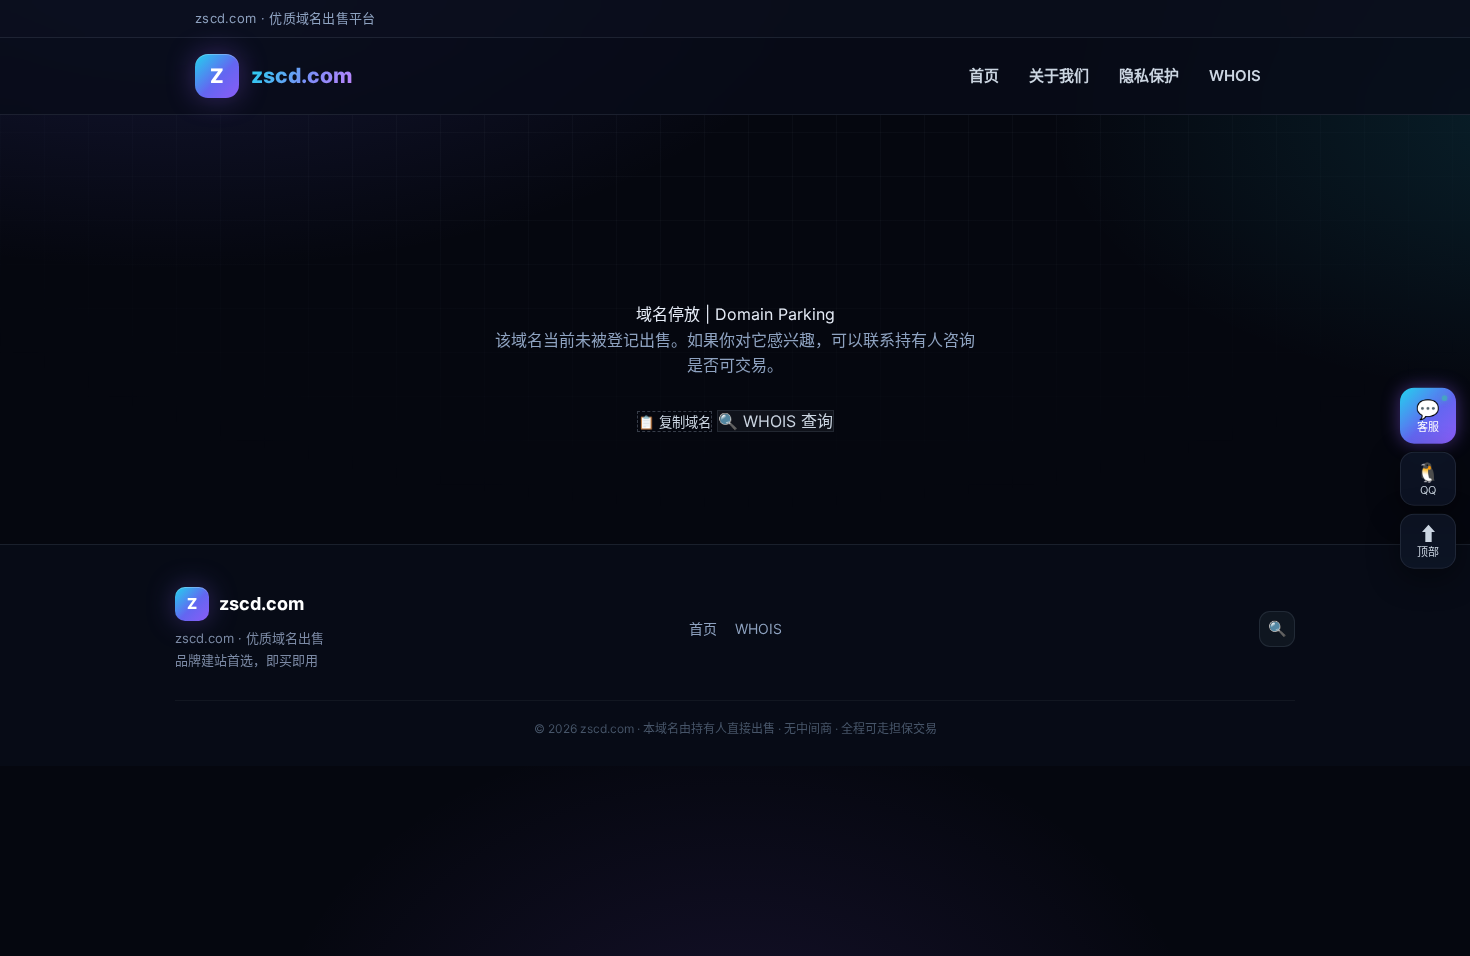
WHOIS (1235, 75)
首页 (984, 75)
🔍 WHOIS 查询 (775, 421)
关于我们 (1059, 75)
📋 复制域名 (674, 422)
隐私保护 (1149, 75)
